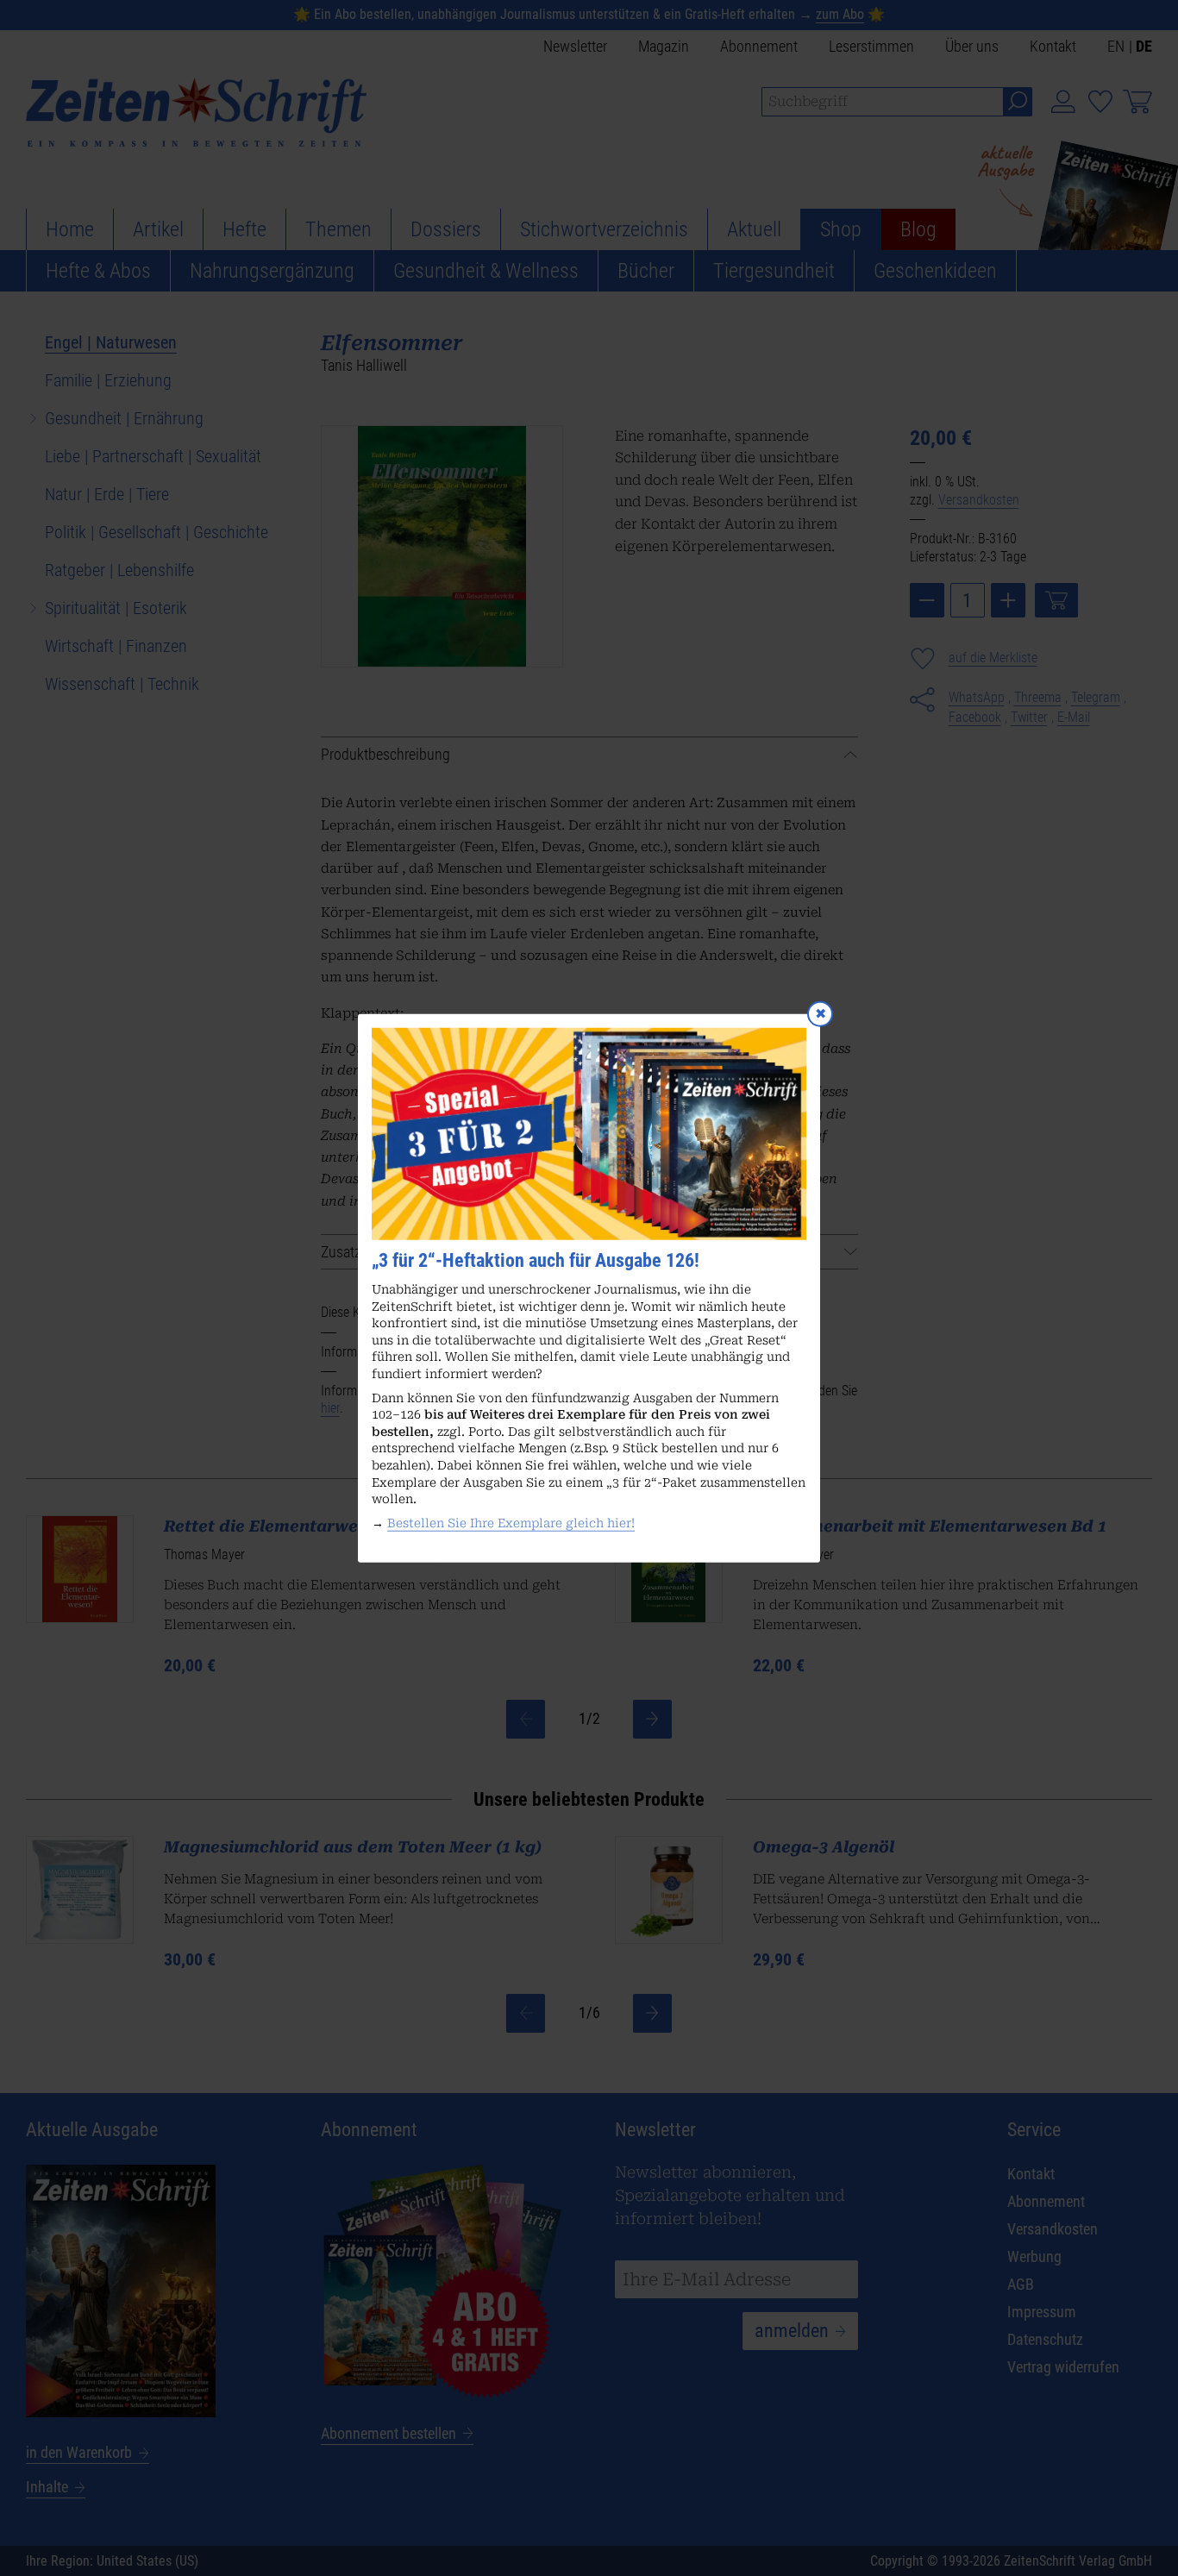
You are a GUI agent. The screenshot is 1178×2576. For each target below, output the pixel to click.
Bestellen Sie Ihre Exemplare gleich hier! (511, 1523)
